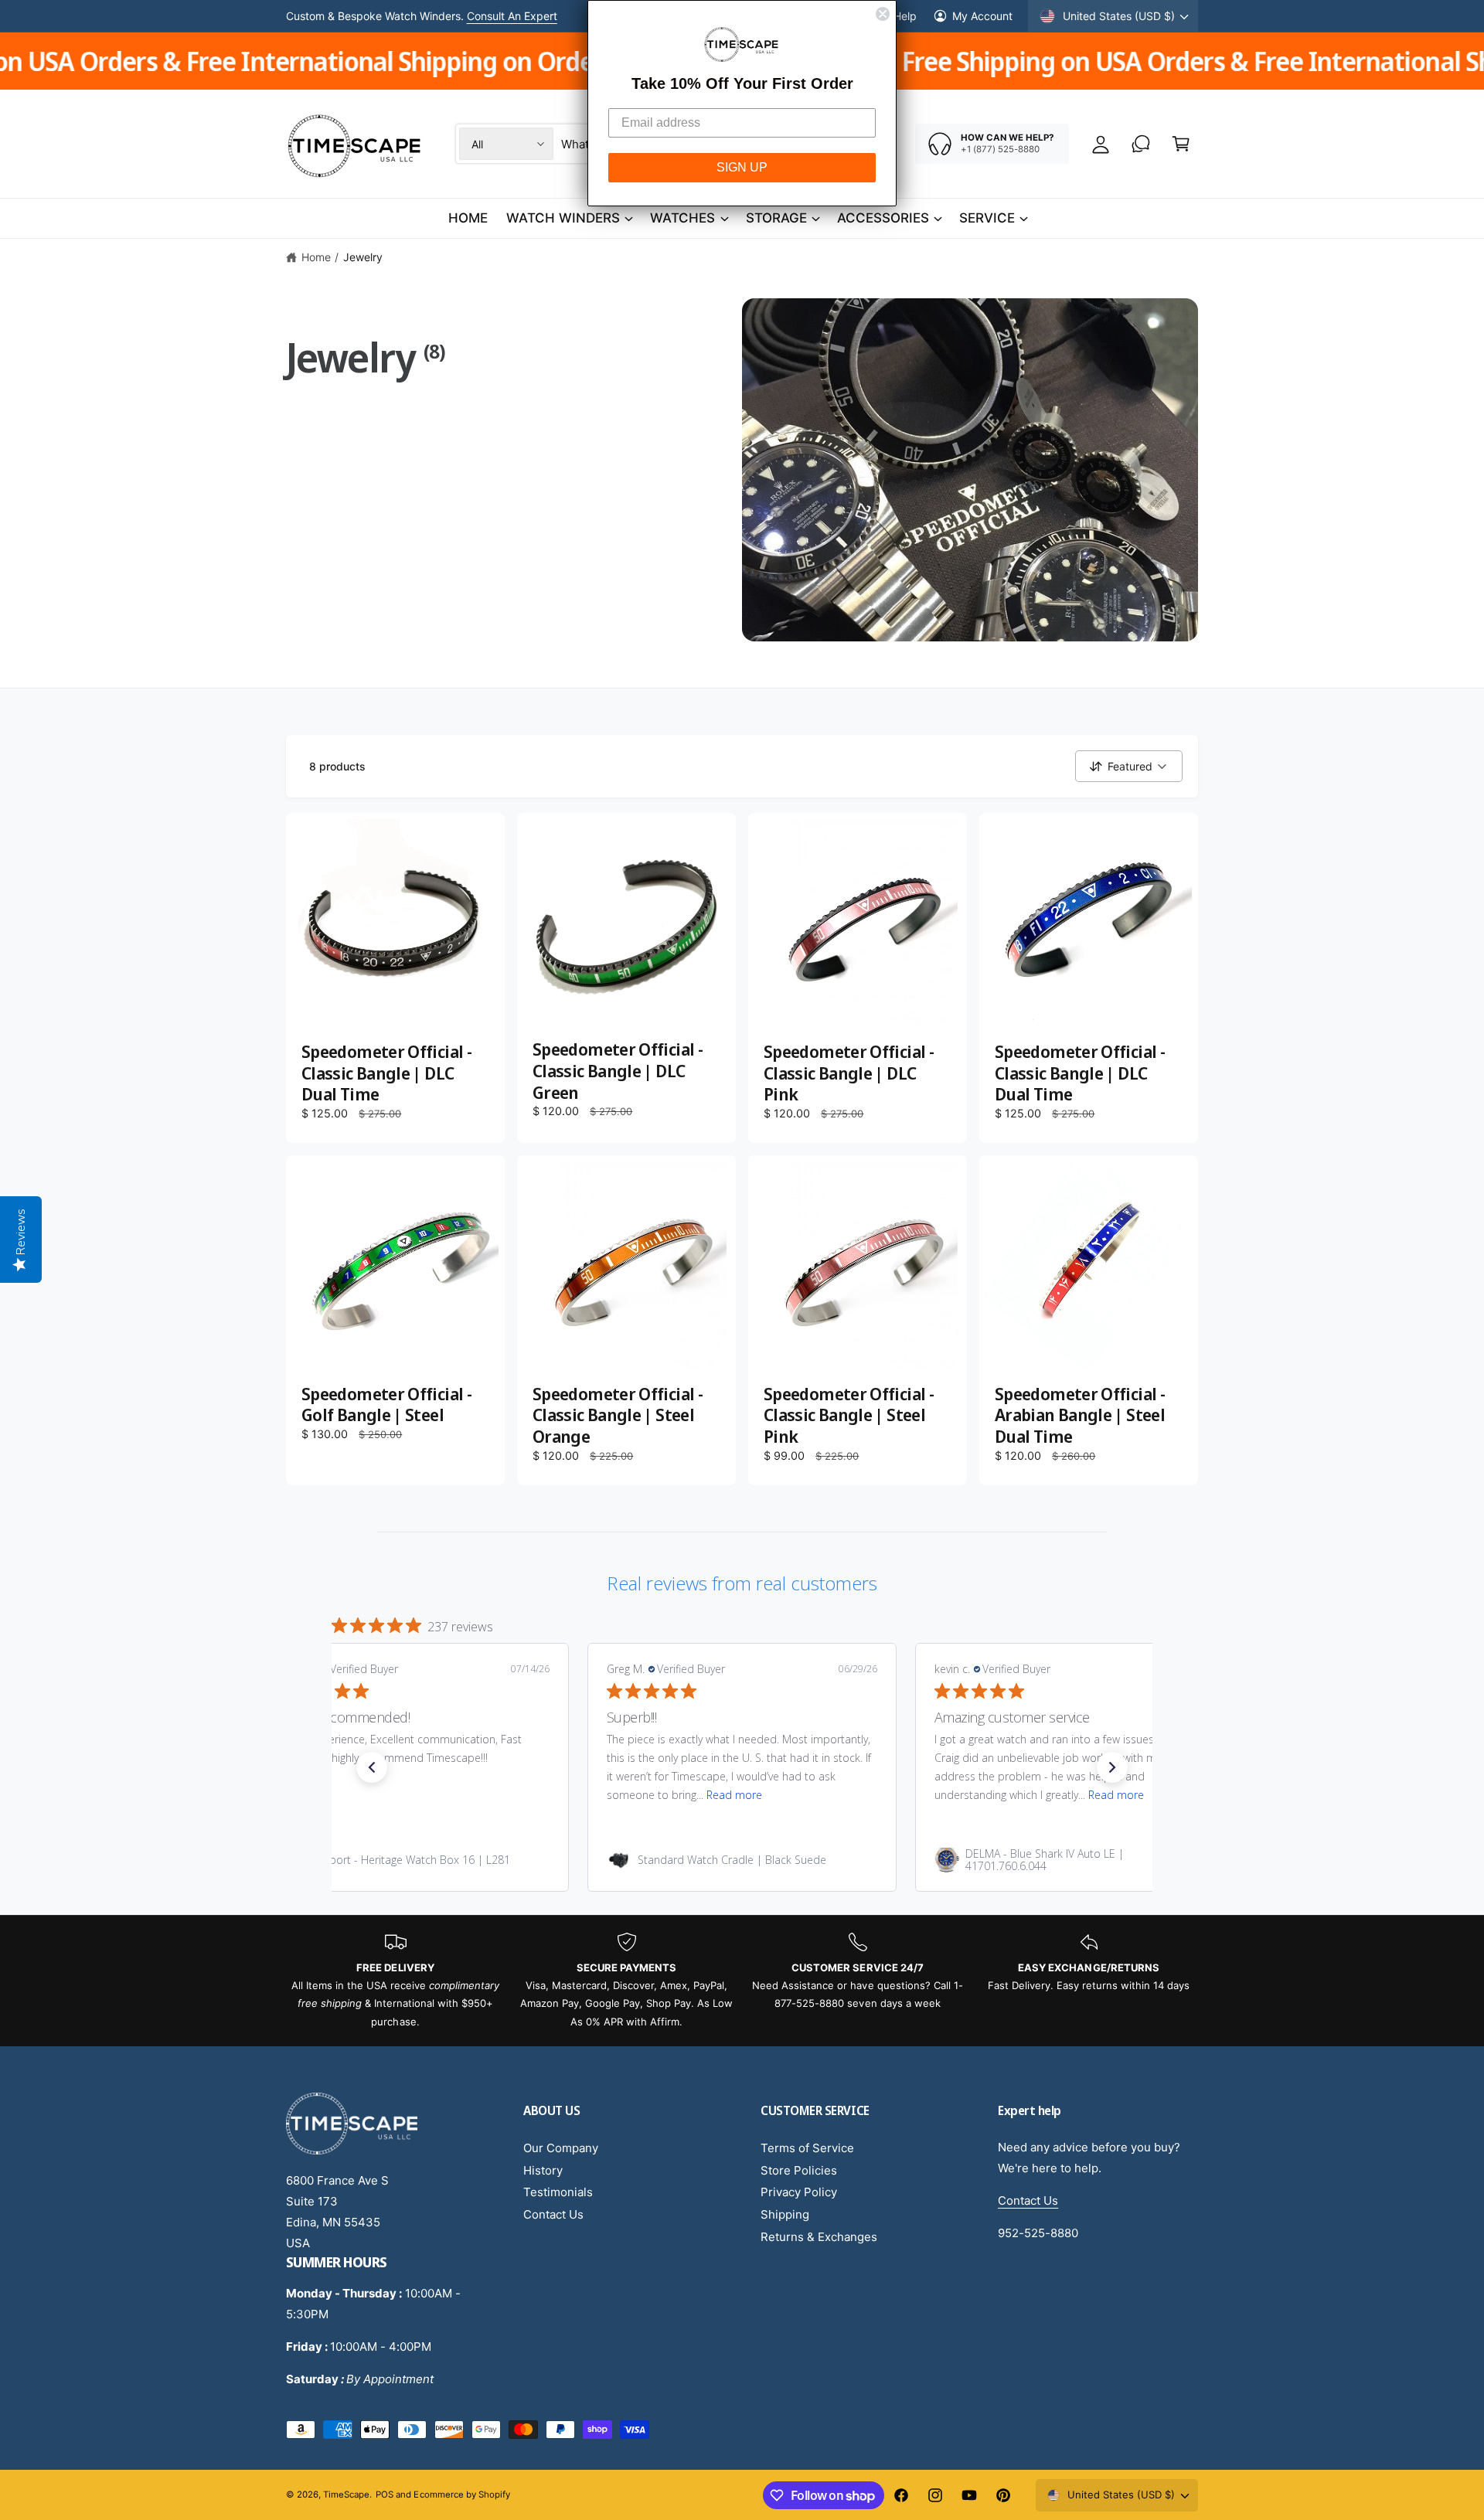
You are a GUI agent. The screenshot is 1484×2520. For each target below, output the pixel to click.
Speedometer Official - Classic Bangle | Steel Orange (618, 1415)
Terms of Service (807, 2148)
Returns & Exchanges (819, 2237)
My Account (982, 16)
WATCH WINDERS (563, 218)
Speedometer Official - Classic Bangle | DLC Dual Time (386, 1073)
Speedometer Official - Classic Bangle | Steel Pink (849, 1415)
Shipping (785, 2214)
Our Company (561, 2148)
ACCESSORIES (883, 218)
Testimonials (558, 2192)
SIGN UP (742, 167)
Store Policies (799, 2170)
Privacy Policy (799, 2192)
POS (385, 2494)
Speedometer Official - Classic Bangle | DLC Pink (849, 1073)
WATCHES (682, 218)
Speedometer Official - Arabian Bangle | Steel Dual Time (1080, 1415)
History (543, 2170)
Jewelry (363, 257)
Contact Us (553, 2214)
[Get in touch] (1141, 144)
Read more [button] (734, 1795)
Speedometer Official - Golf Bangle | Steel (386, 1405)
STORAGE (776, 218)
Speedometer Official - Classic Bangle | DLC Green (618, 1071)
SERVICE (987, 218)
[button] (1181, 144)
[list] (742, 1981)
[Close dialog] (883, 14)
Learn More (531, 16)
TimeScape (346, 2494)
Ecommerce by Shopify (461, 2494)
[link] (414, 1860)
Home (316, 257)
